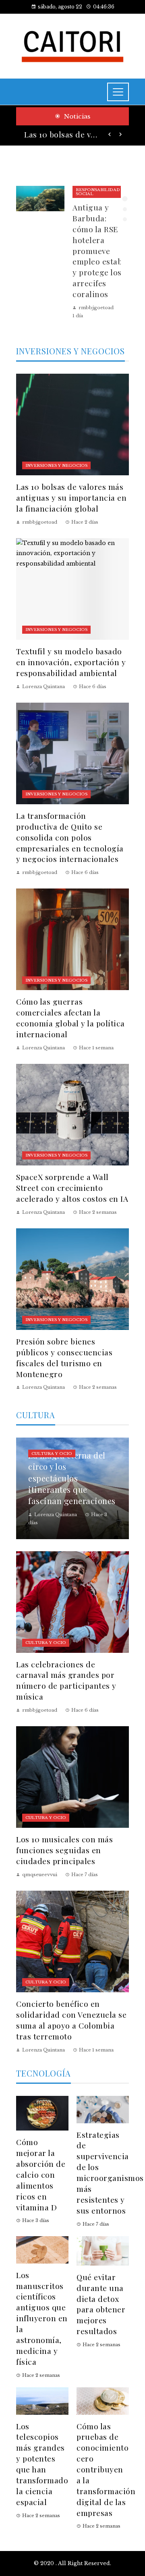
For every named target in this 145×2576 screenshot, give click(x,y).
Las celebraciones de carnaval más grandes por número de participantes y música (66, 1680)
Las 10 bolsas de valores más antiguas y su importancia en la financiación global (61, 134)
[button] (125, 199)
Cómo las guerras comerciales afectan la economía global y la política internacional (70, 1018)
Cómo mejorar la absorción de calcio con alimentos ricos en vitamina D (41, 2174)
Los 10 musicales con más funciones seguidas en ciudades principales (64, 1850)
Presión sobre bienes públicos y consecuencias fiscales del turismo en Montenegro (64, 1358)
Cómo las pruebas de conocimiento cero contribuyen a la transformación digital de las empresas (106, 2469)
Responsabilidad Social (98, 192)
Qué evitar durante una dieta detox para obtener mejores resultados (101, 2304)
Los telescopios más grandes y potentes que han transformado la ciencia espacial (42, 2464)
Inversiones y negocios (56, 465)
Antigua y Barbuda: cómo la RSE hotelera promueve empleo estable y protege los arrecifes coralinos (101, 251)
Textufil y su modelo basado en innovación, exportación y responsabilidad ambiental (71, 662)
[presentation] (110, 135)
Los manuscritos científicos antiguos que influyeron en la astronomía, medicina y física (42, 2318)
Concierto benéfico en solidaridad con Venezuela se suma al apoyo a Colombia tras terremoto (71, 2020)
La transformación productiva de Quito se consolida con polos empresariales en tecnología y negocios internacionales (70, 837)
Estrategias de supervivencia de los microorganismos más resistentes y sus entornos (110, 2172)
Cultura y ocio (52, 1453)
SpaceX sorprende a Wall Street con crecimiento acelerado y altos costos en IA (72, 1188)
